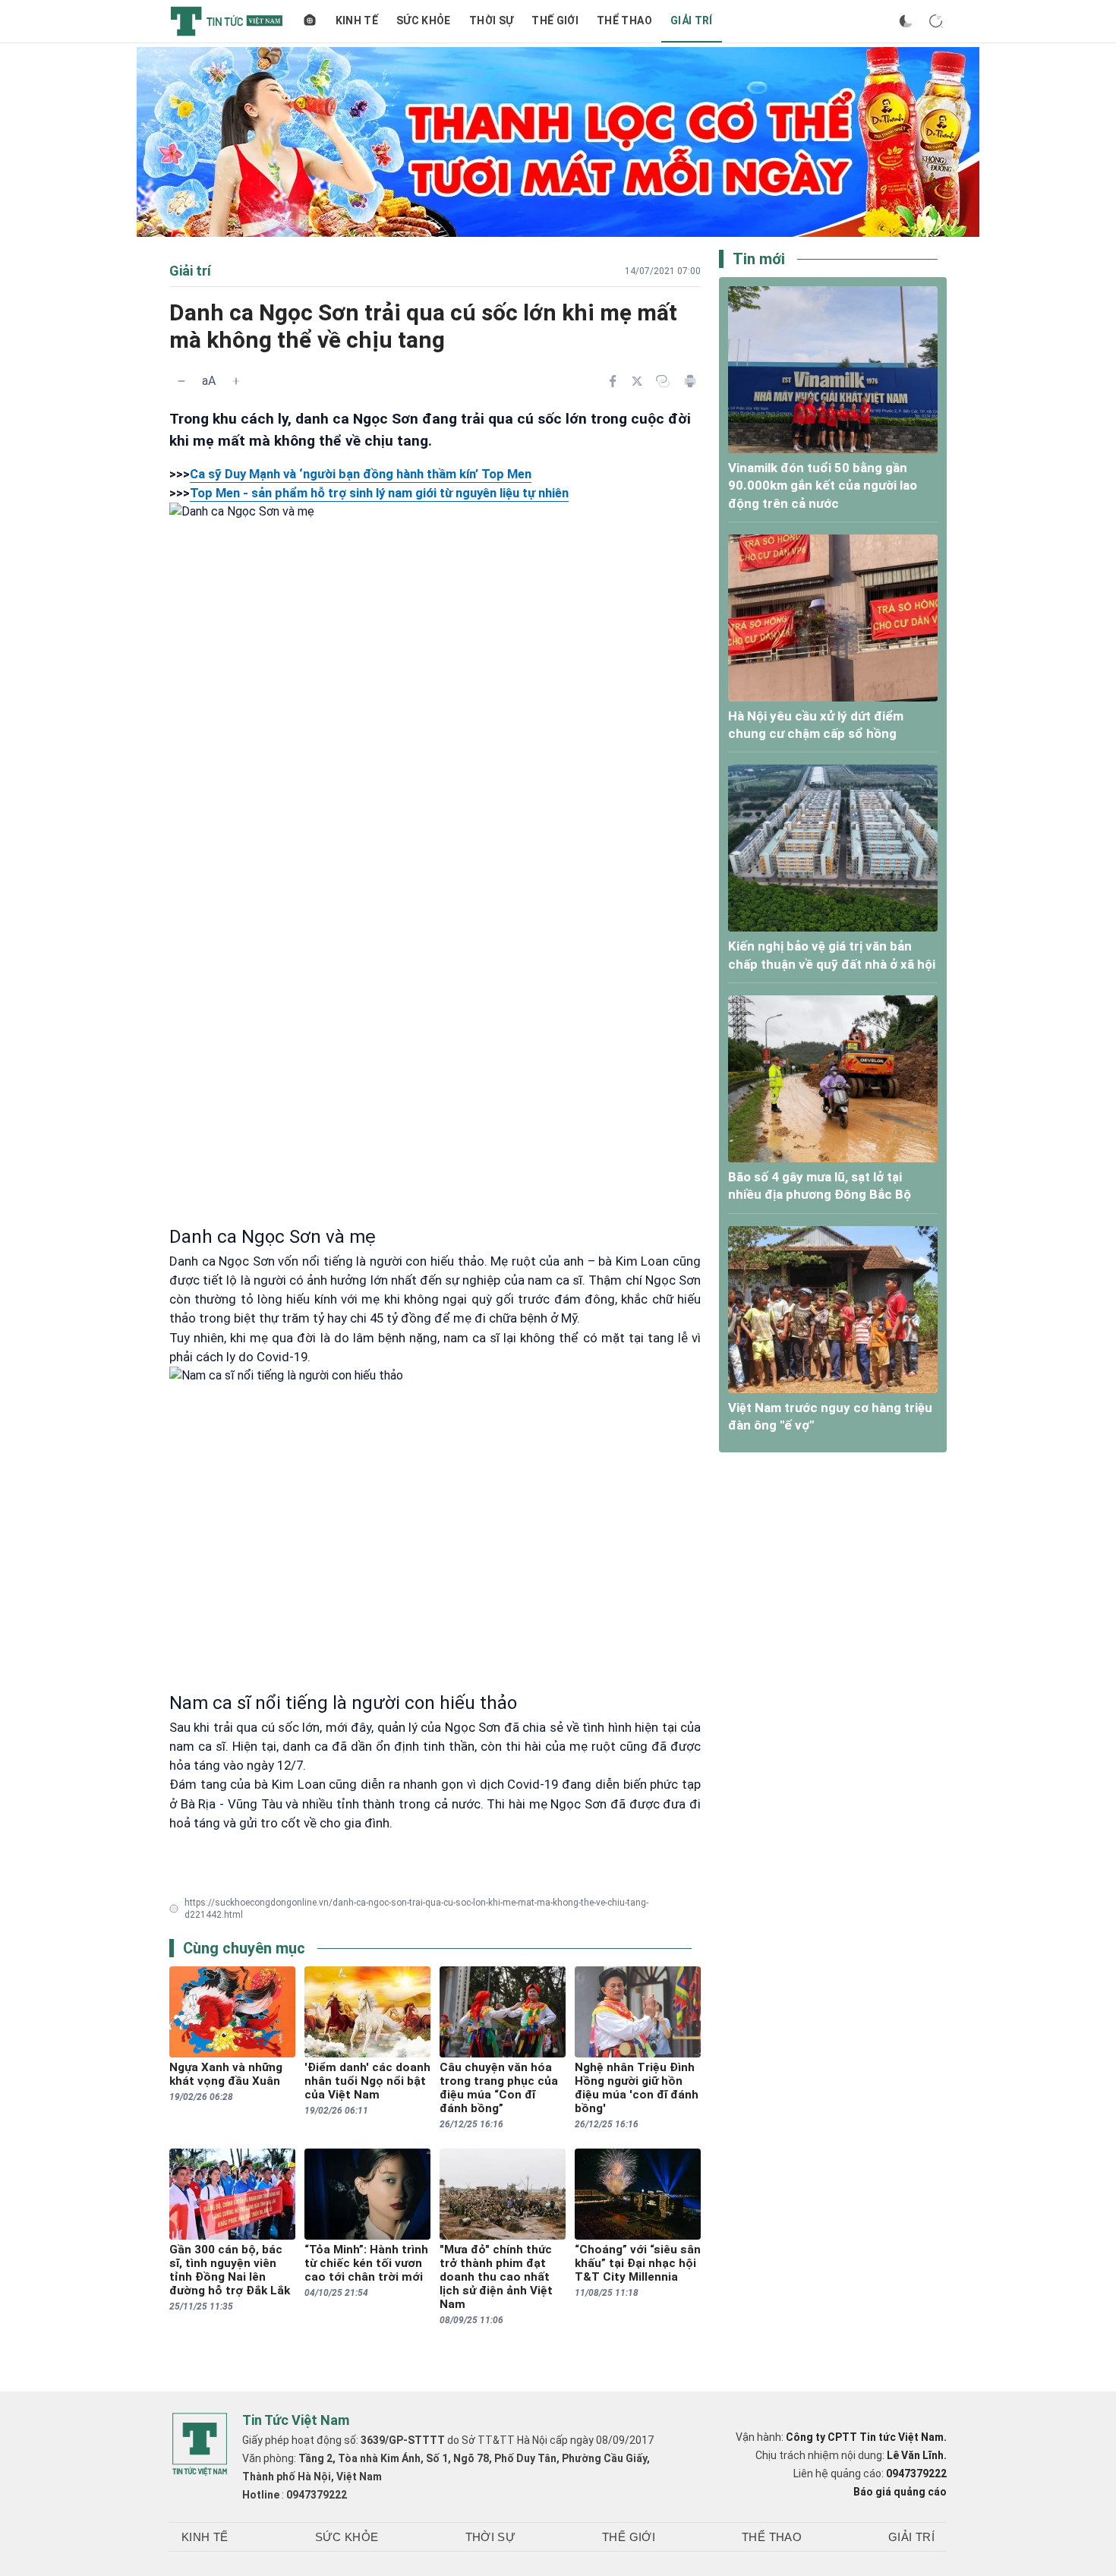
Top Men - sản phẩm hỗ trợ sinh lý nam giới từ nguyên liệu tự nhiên (379, 493)
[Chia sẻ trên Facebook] (613, 381)
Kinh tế (357, 20)
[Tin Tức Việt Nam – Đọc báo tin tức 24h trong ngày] (227, 21)
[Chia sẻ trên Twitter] (637, 381)
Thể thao (624, 20)
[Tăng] (236, 381)
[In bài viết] (690, 381)
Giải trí (692, 20)
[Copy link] (663, 381)
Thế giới (555, 20)
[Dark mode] (906, 21)
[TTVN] (200, 2445)
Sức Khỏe (424, 20)
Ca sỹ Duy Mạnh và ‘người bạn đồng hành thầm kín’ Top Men (361, 474)
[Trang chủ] (310, 21)
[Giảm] (181, 381)
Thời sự (491, 20)
